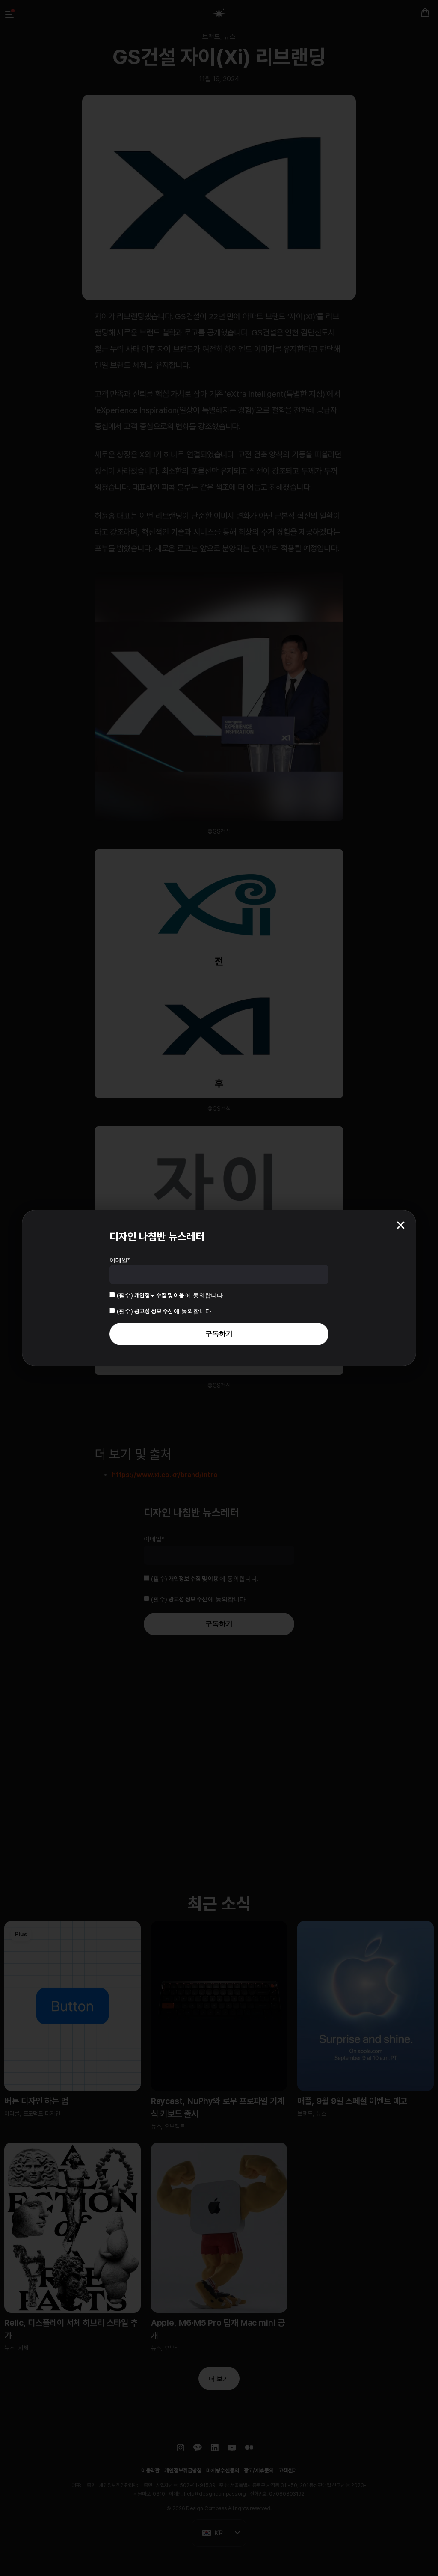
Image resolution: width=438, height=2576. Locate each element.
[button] (401, 1225)
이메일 (120, 1260)
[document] (219, 1288)
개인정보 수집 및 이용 (160, 1295)
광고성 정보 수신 (154, 1311)
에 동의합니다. (170, 1295)
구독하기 (219, 1334)
